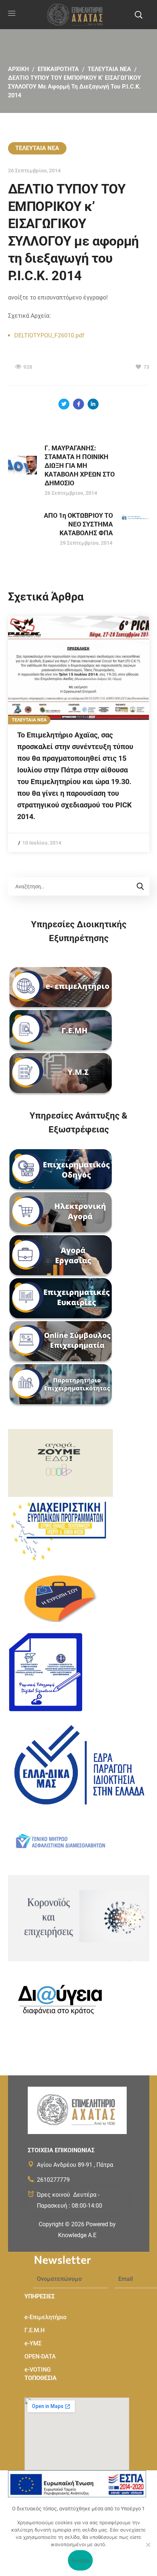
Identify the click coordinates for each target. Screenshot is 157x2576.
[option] (79, 734)
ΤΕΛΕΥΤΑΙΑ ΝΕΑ (109, 69)
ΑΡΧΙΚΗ (18, 69)
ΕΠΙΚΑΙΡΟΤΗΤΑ (58, 69)
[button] (138, 15)
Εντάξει (81, 2560)
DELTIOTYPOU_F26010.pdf (49, 335)
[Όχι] (148, 2545)
